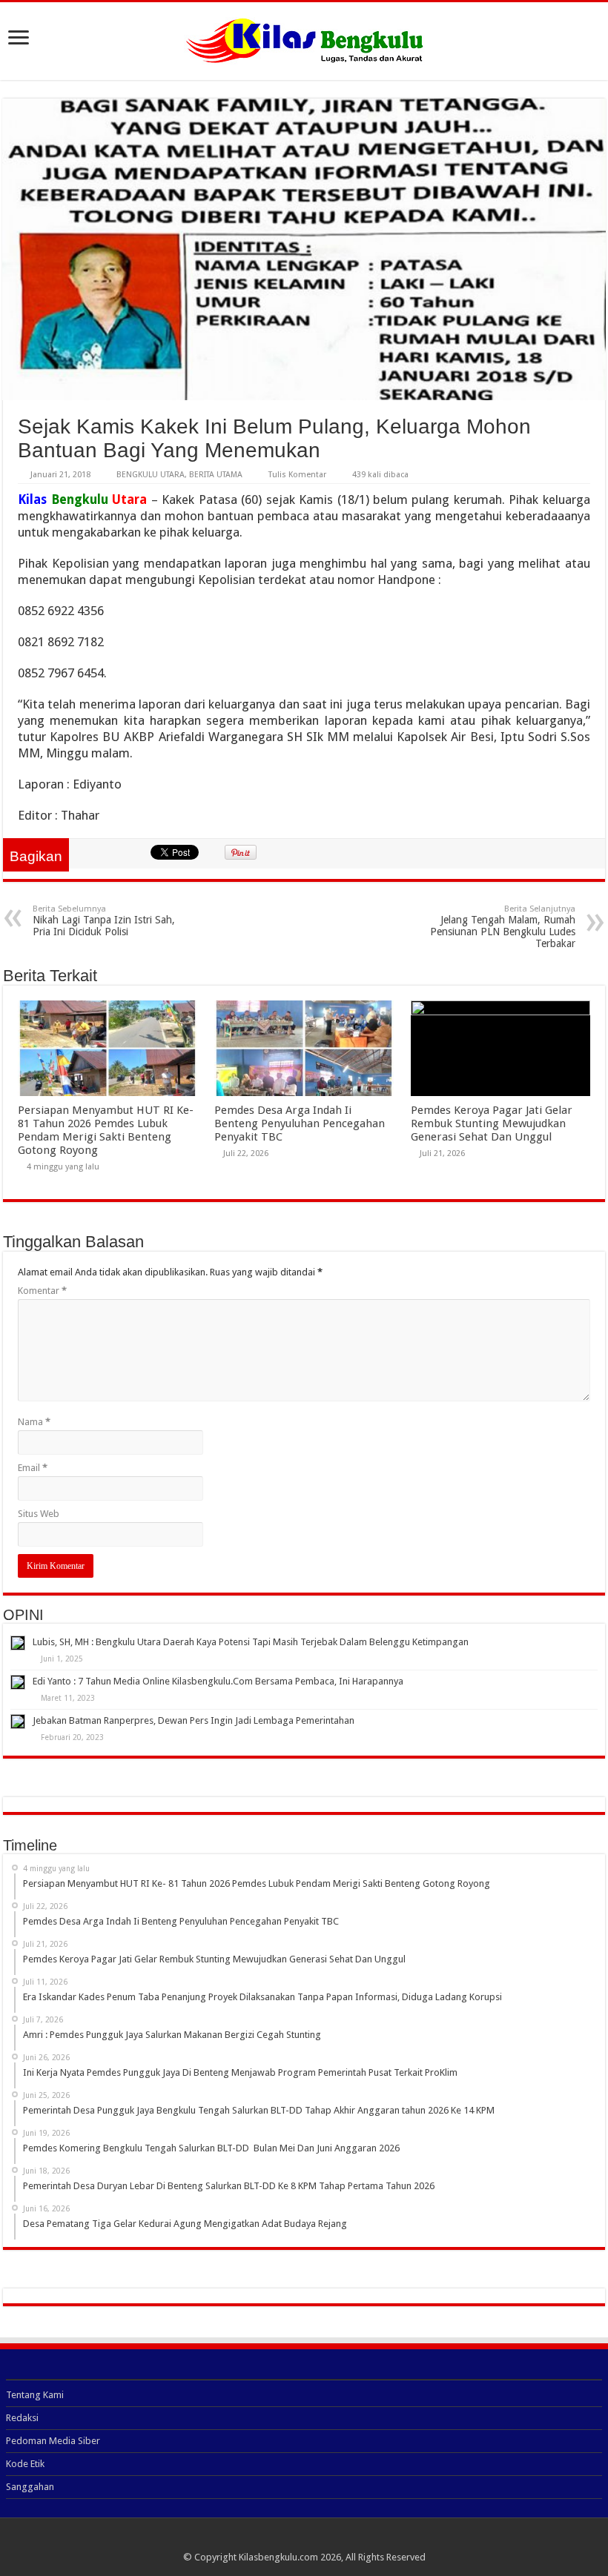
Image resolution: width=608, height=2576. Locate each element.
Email (33, 1468)
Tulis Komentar (297, 475)
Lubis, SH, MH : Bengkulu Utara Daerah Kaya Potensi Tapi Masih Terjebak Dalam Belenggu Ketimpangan (251, 1642)
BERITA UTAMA (216, 475)
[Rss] (304, 2540)
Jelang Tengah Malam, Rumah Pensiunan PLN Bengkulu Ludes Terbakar (503, 927)
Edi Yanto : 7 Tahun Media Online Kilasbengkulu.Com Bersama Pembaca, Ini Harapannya (218, 1681)
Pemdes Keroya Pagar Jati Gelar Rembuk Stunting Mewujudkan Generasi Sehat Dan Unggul (492, 1123)
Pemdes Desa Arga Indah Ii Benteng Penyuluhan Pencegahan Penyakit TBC (300, 1123)
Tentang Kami (35, 2395)
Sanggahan (30, 2487)
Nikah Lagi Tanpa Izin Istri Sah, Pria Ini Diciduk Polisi (104, 921)
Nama (34, 1422)
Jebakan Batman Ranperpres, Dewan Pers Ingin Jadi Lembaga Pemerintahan (194, 1720)
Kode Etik (25, 2464)
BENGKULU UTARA (151, 475)
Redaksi (22, 2418)
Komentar (42, 1291)
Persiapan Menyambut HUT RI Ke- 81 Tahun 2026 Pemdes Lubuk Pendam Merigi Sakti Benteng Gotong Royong (106, 1130)
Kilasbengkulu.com (278, 2557)
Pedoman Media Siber (53, 2441)
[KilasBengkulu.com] (304, 39)
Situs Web (39, 1514)
